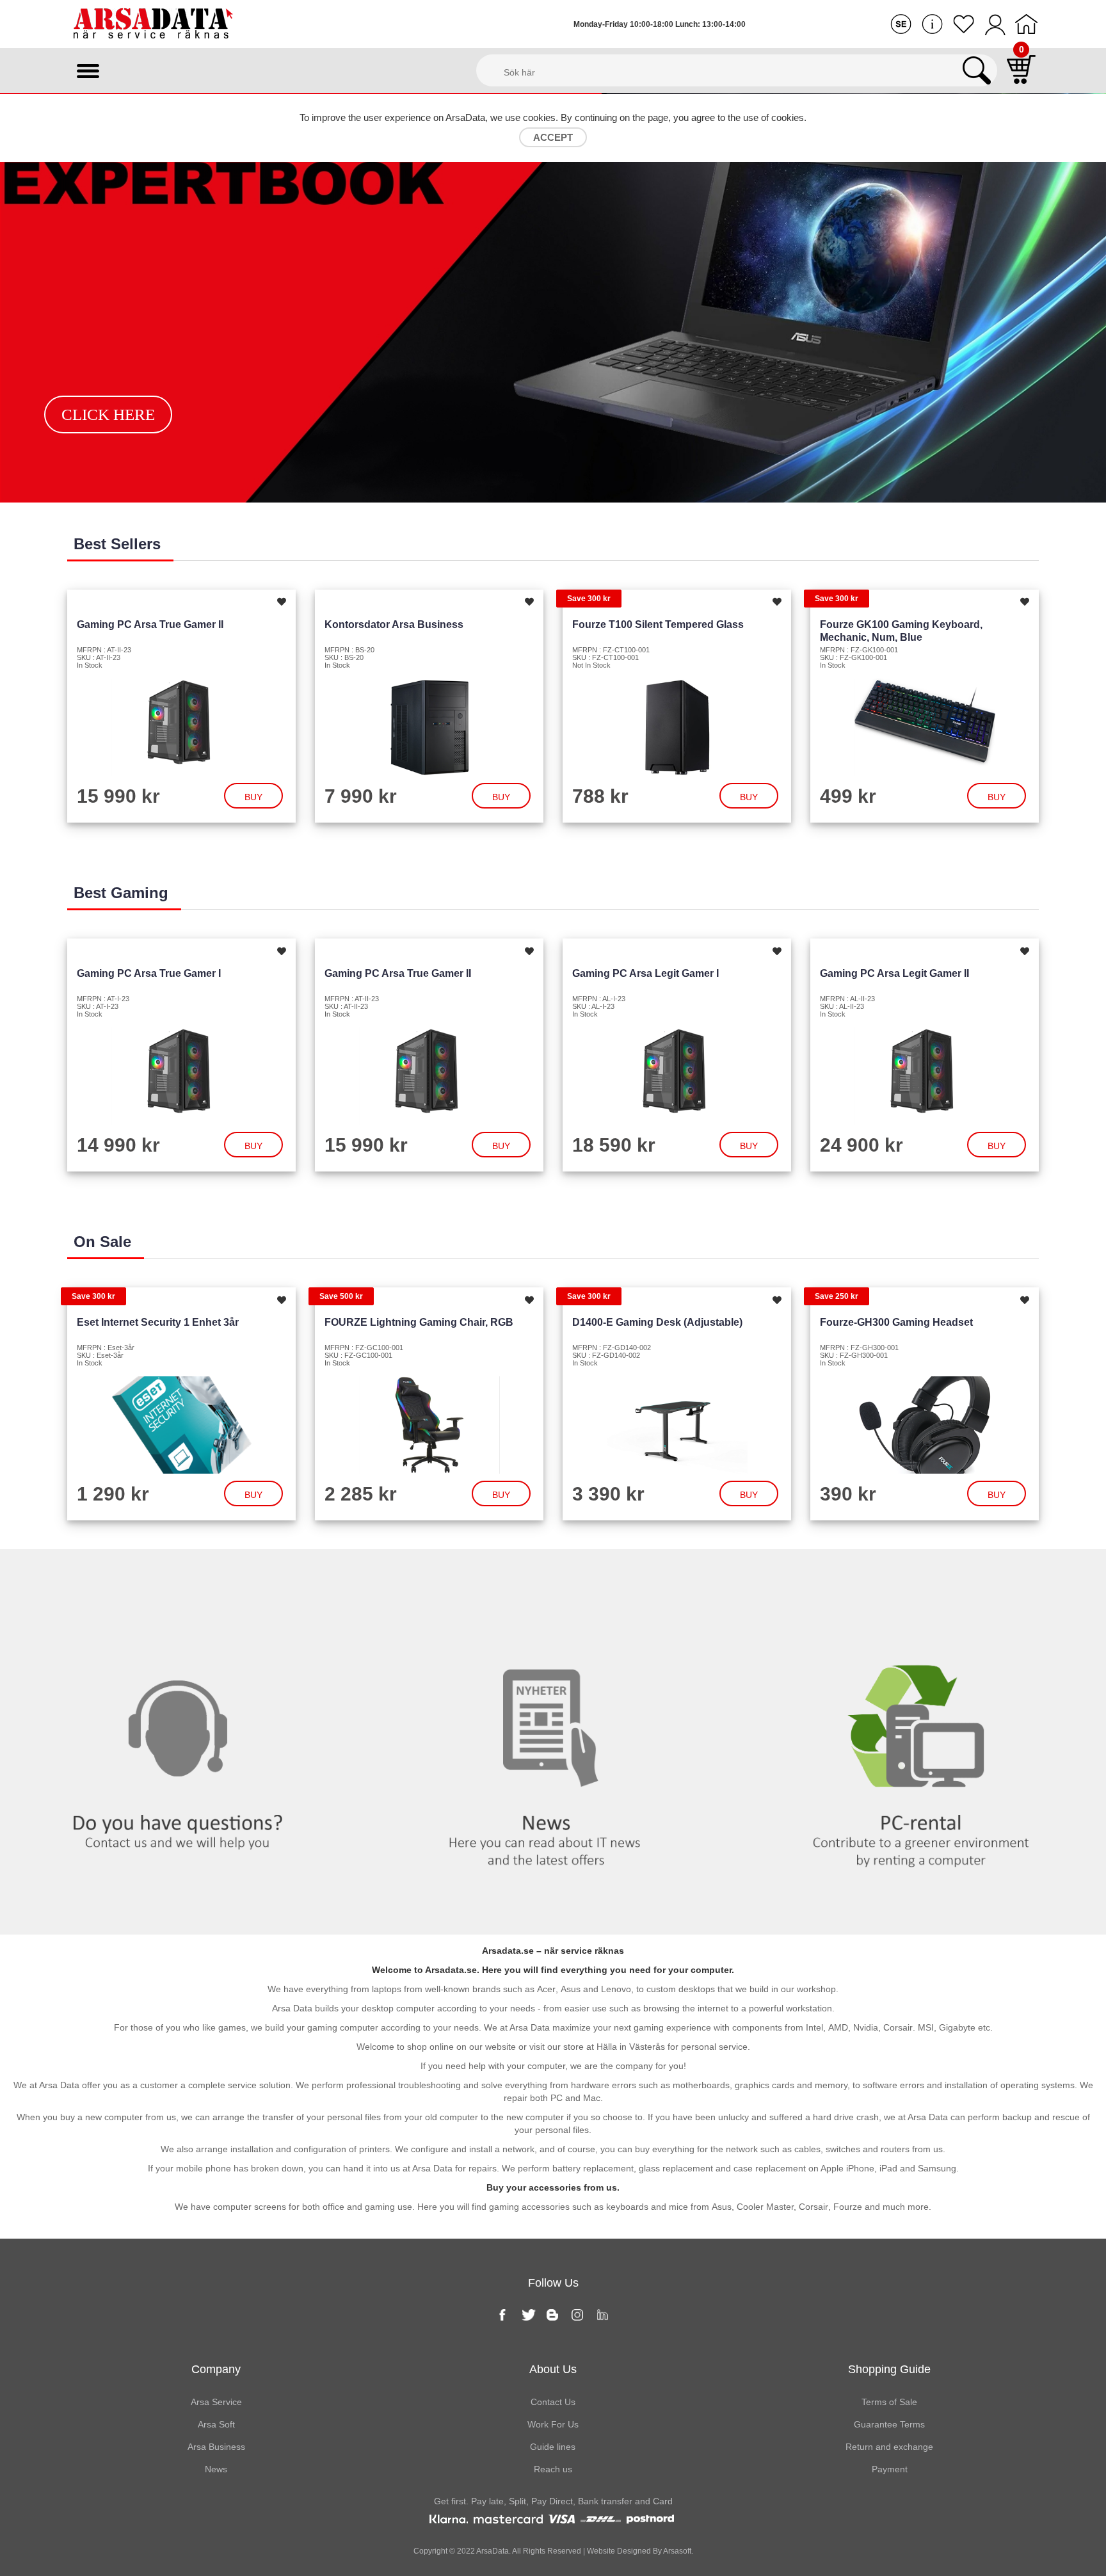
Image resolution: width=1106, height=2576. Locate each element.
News (553, 1575)
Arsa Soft (216, 2424)
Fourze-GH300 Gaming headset (896, 1322)
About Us (553, 2369)
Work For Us (553, 2424)
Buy (253, 797)
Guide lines (553, 2447)
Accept (553, 137)
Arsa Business (216, 2447)
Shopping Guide (889, 2369)
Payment (890, 2469)
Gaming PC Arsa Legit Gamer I (645, 973)
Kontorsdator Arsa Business (394, 624)
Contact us (184, 1575)
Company (216, 2369)
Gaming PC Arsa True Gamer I (149, 973)
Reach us (553, 2469)
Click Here (108, 415)
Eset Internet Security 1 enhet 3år (158, 1322)
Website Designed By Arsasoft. (639, 2551)
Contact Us (553, 2402)
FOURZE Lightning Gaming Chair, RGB (419, 1322)
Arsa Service (216, 2402)
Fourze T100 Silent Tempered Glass (658, 624)
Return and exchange (889, 2447)
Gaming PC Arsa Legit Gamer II (894, 973)
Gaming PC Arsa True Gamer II (150, 624)
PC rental (922, 1575)
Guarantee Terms (889, 2424)
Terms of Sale (889, 2402)
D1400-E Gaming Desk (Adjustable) (657, 1322)
